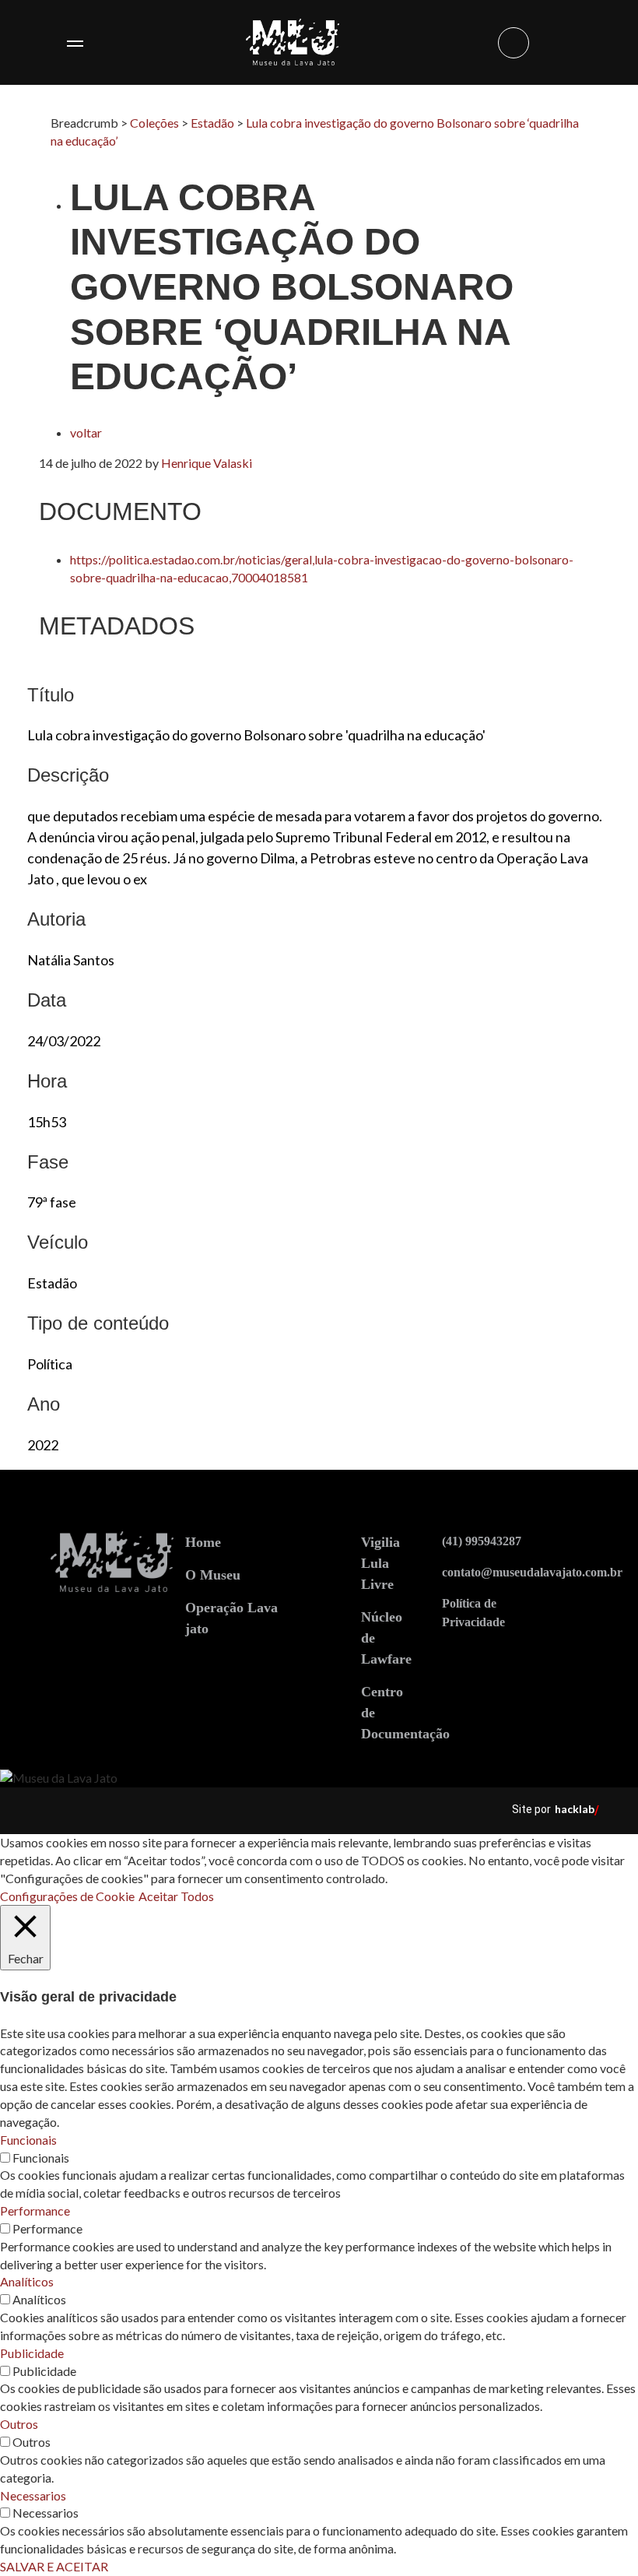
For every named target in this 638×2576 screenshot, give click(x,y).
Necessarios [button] (33, 2495)
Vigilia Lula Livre (380, 1563)
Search (514, 43)
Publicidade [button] (32, 2353)
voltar (86, 432)
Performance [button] (35, 2211)
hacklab (575, 1809)
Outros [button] (19, 2424)
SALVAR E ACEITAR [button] (54, 2566)
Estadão (212, 123)
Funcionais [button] (28, 2140)
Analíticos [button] (27, 2281)
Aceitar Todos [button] (176, 1896)
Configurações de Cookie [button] (67, 1896)
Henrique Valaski (207, 463)
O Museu (213, 1575)
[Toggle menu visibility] (75, 43)
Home (203, 1542)
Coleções (154, 123)
